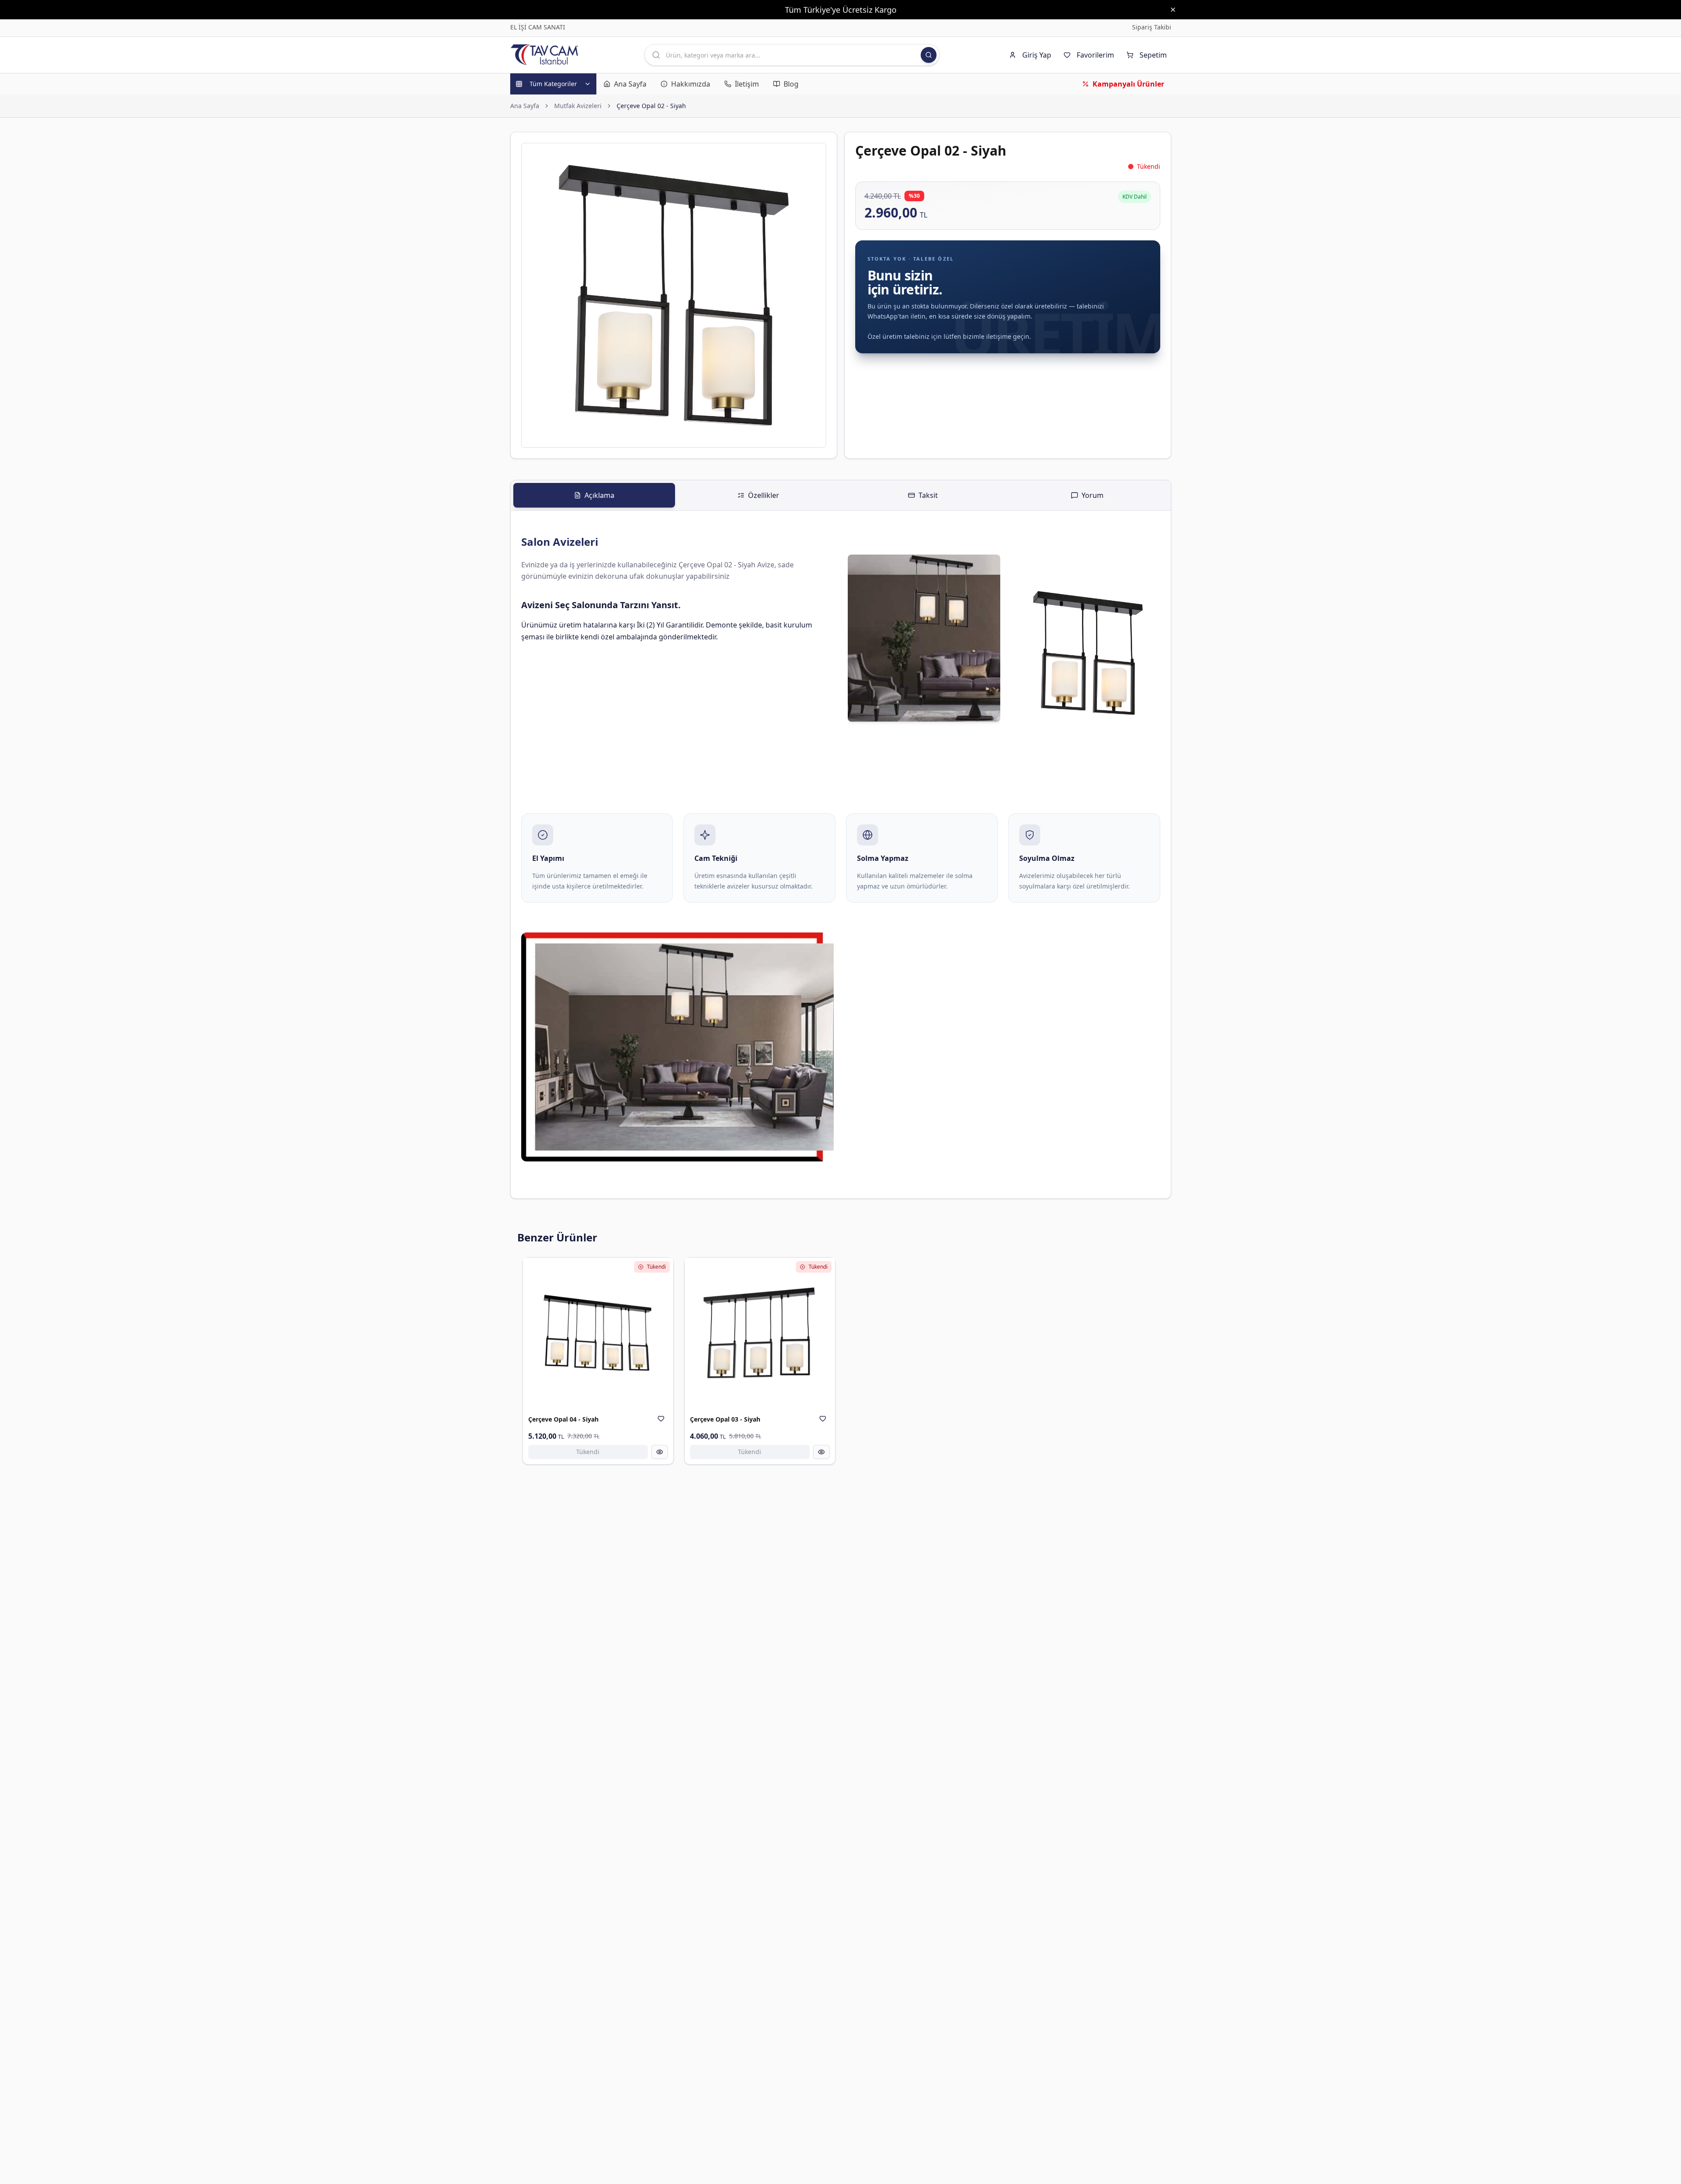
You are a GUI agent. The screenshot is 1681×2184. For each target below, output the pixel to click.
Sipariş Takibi (1152, 27)
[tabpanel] (841, 854)
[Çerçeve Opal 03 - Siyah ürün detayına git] (760, 1333)
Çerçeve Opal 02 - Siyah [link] (651, 106)
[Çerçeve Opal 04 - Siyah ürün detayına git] (598, 1333)
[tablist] (841, 495)
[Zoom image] (814, 155)
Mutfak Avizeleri (578, 106)
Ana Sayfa (525, 106)
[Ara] (929, 55)
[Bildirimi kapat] (1173, 10)
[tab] (594, 495)
